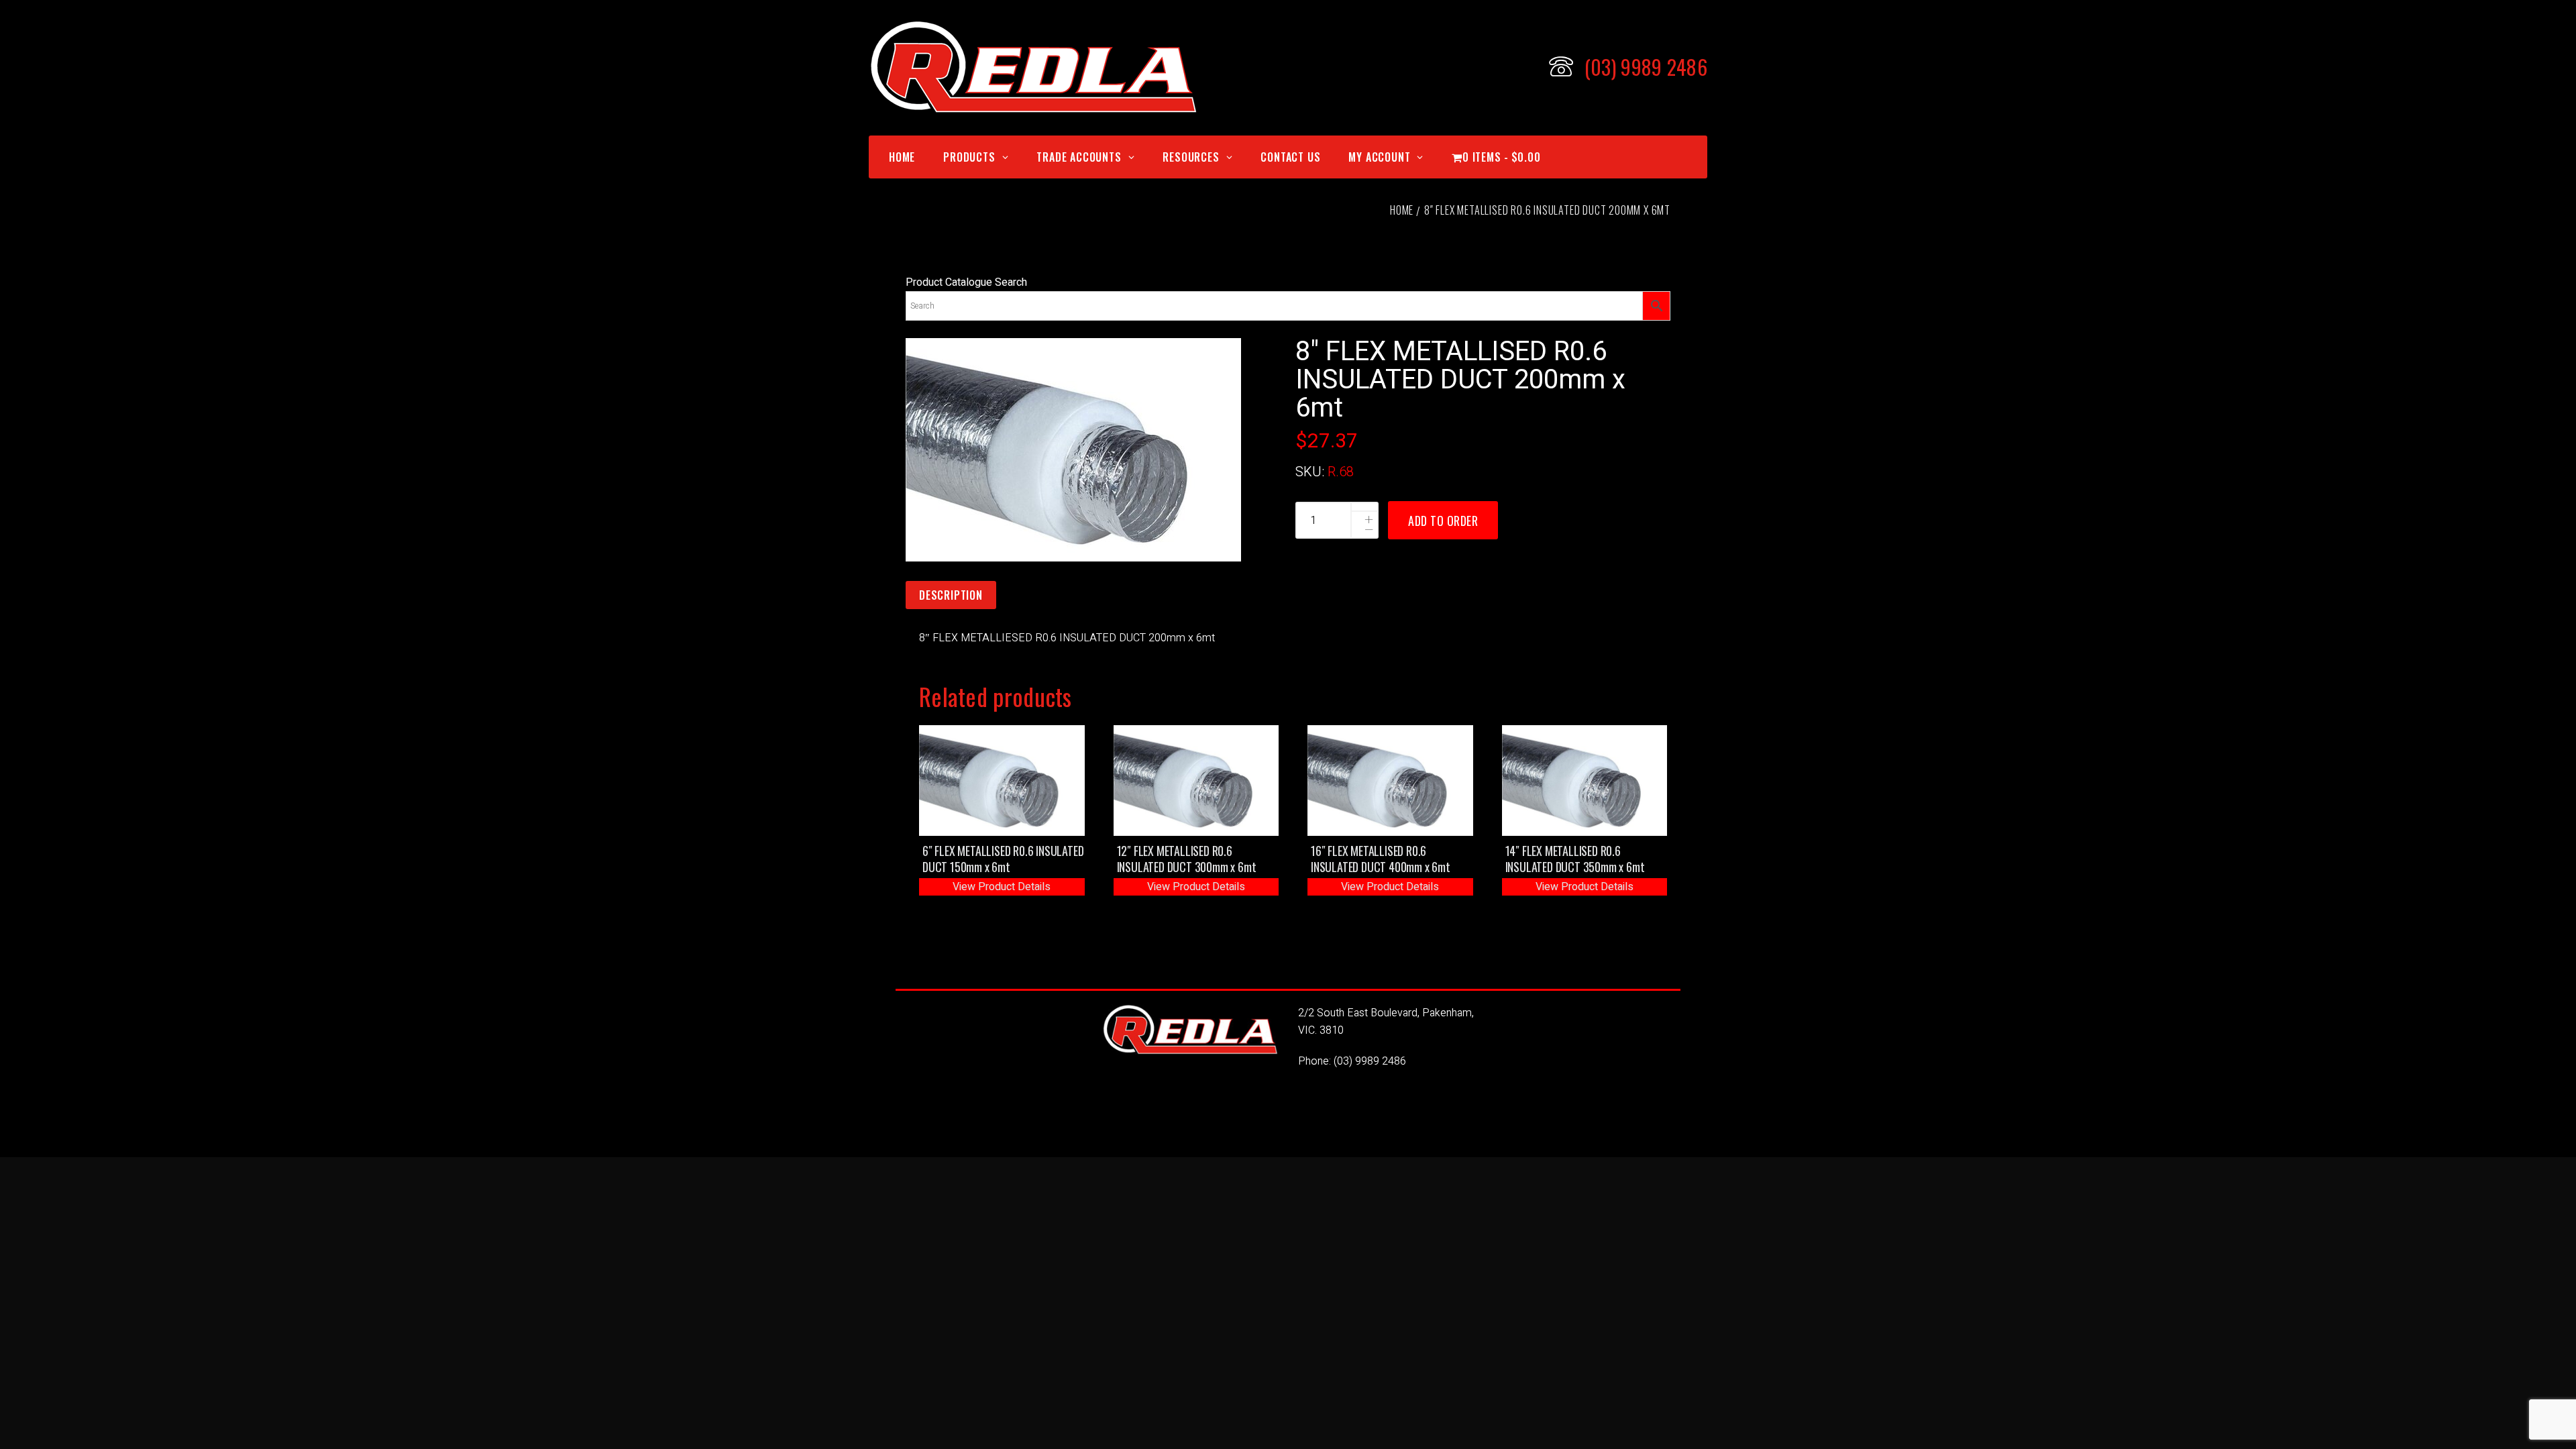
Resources (1191, 157)
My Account (1379, 157)
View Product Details (1002, 887)
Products (969, 157)
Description (951, 595)
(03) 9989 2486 (1370, 1061)
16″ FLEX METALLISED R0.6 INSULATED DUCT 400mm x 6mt (1381, 859)
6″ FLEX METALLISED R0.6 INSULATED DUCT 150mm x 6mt (1003, 859)
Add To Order (1443, 521)
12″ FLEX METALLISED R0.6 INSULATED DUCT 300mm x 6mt (1187, 859)
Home (902, 157)
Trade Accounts (1079, 157)
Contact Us (1290, 157)
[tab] (951, 596)
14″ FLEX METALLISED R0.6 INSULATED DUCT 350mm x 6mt (1575, 859)
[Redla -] (1033, 67)
